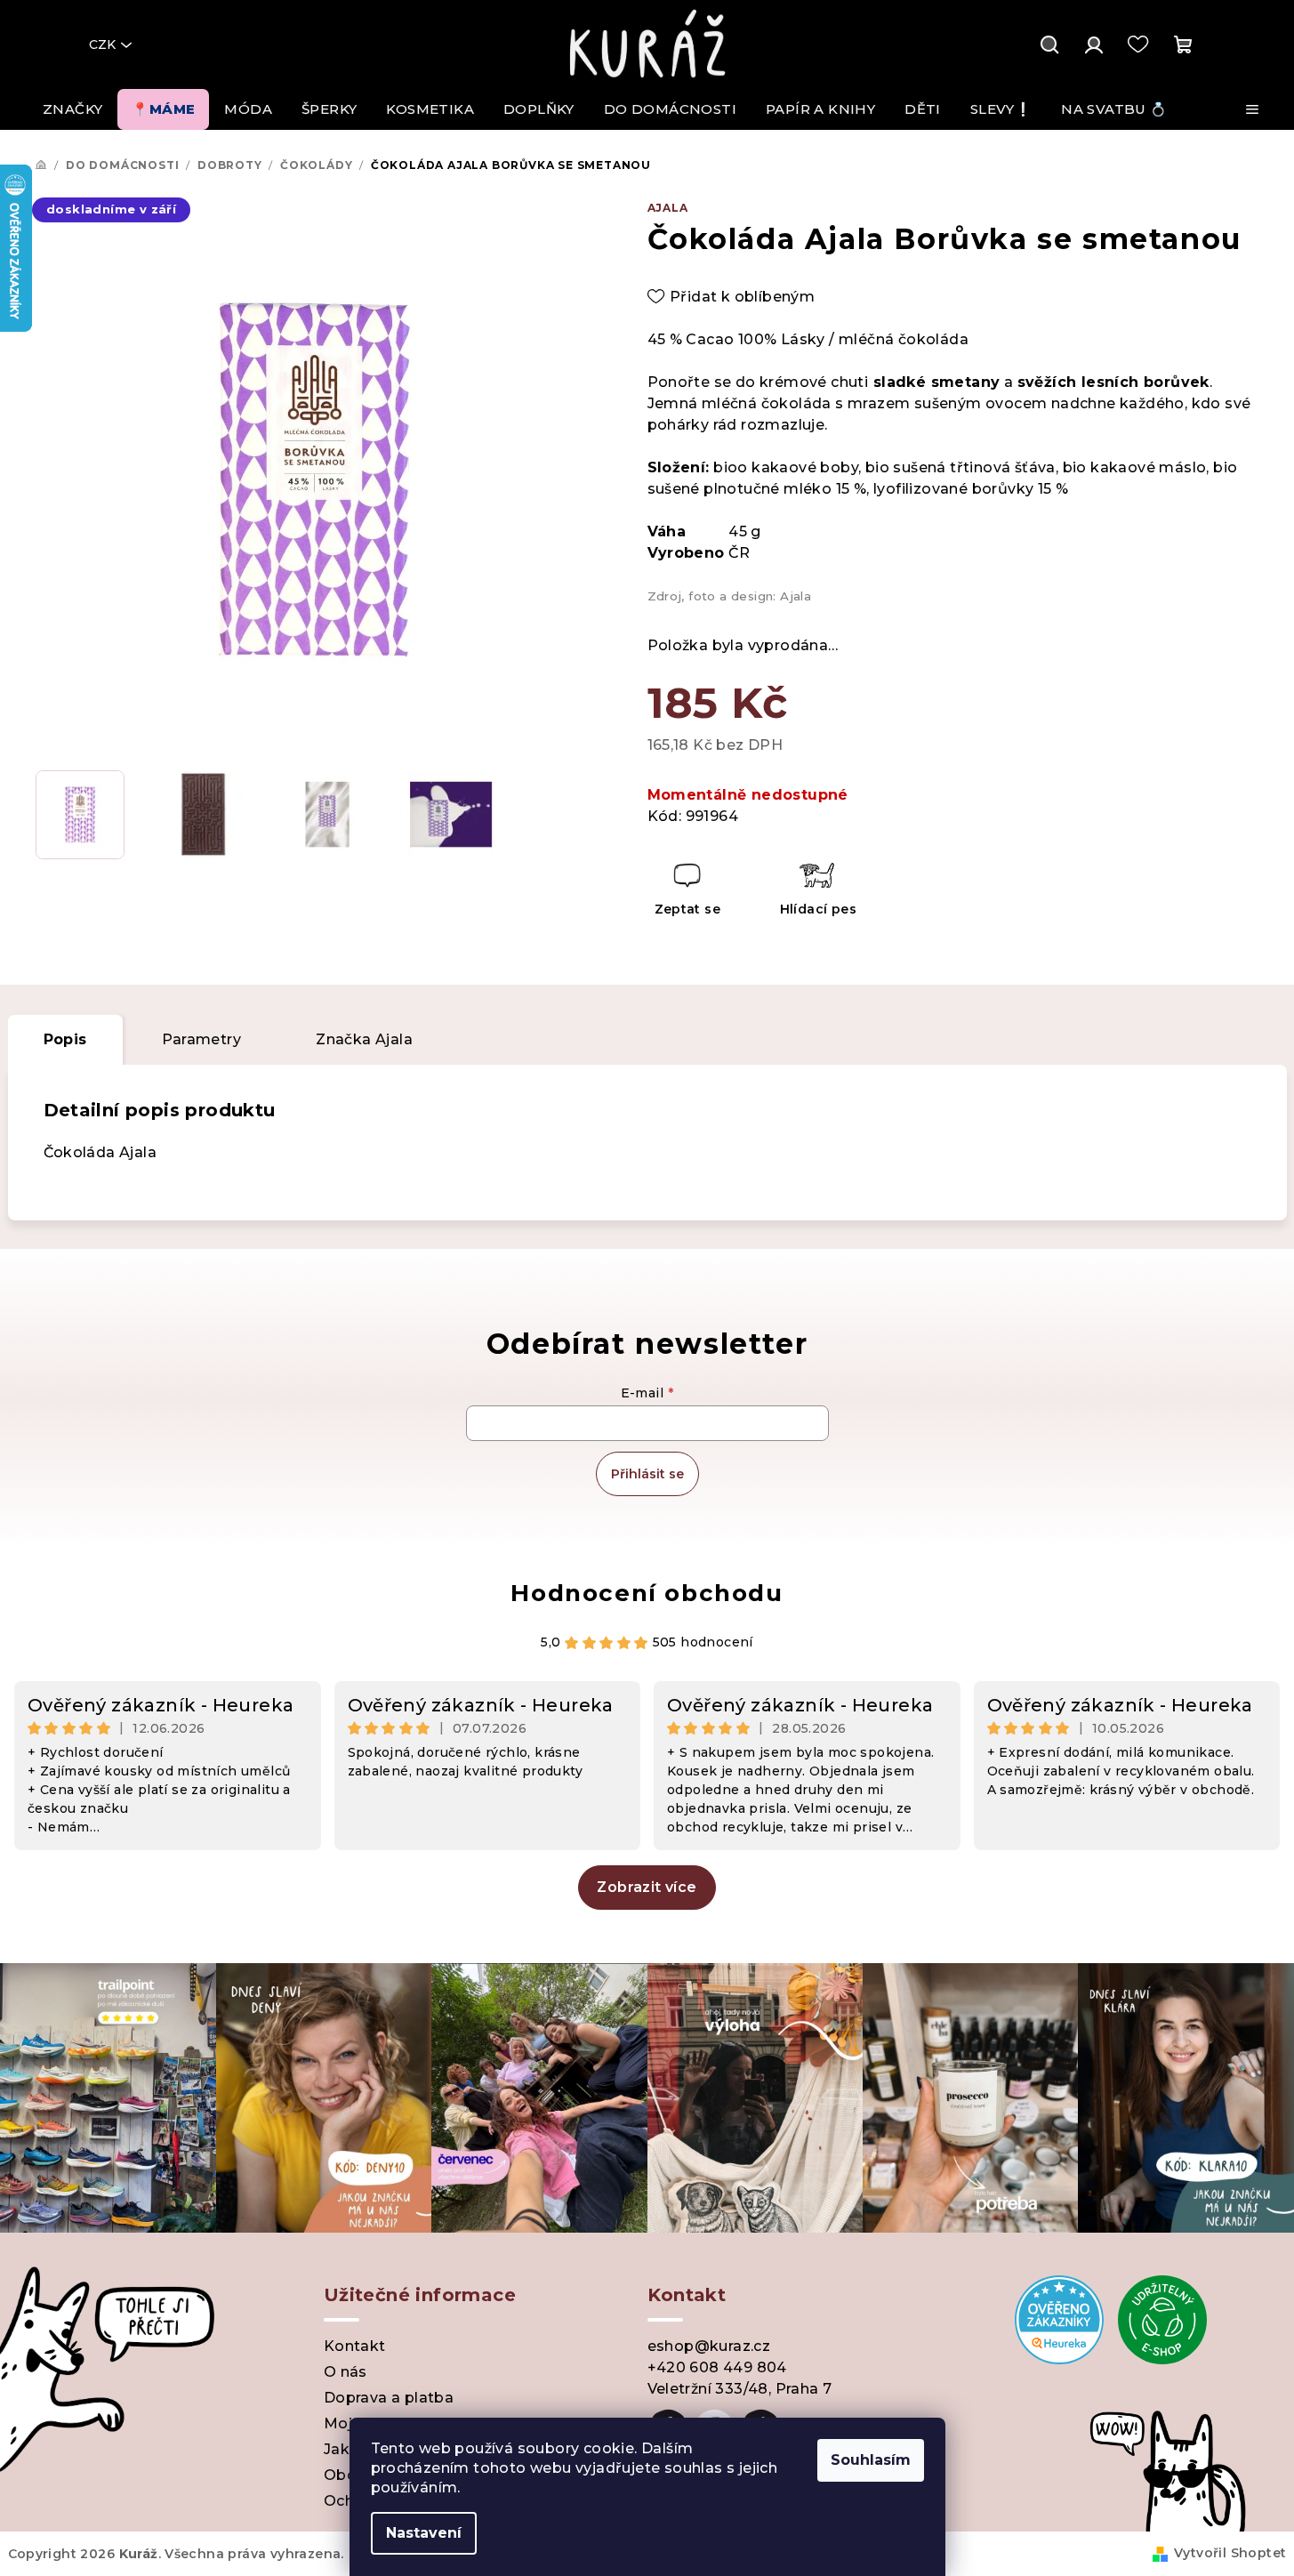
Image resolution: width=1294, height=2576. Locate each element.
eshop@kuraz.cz (709, 2346)
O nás (346, 2372)
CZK (102, 44)
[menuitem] (72, 109)
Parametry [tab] (202, 1039)
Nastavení (424, 2533)
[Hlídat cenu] (817, 892)
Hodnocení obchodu (647, 1593)
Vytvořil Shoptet (1230, 2553)
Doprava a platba (389, 2398)
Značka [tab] (364, 1039)
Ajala (668, 208)
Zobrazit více (647, 1887)
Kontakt (355, 2346)
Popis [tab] (65, 1039)
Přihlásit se (647, 1474)
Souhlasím (871, 2460)
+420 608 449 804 (717, 2367)
